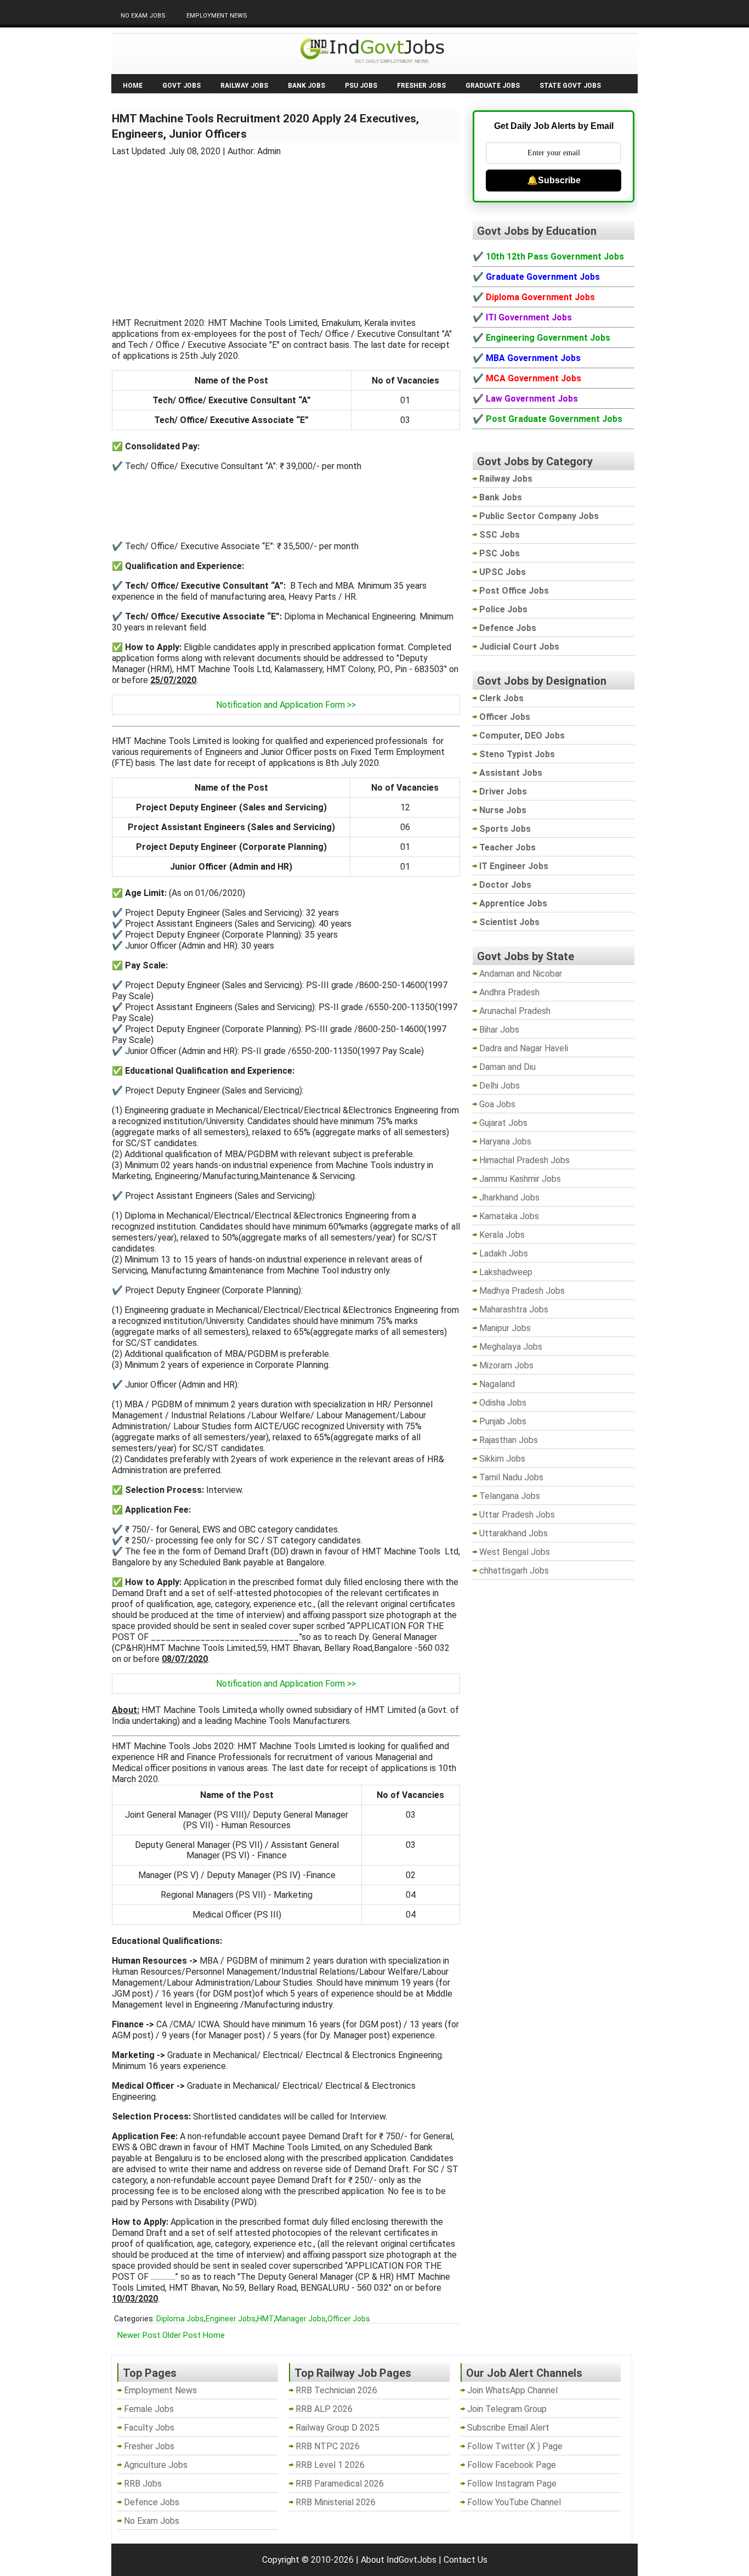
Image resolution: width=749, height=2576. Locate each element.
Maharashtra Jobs (514, 1309)
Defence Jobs (152, 2502)
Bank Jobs (307, 86)
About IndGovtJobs (399, 2560)
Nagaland (497, 1384)
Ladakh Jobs (504, 1253)
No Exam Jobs (143, 16)
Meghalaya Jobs (511, 1347)
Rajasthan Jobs (509, 1440)
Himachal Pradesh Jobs (524, 1160)
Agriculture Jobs (156, 2465)
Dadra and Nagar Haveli (524, 1048)
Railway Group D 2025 (337, 2428)
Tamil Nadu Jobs (511, 1477)
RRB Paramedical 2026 (340, 2484)
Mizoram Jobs (506, 1365)
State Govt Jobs (570, 86)
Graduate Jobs (493, 86)
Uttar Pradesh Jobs (517, 1515)
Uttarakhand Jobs (513, 1533)
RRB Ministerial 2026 (336, 2502)
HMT (265, 2319)
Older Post (181, 2335)
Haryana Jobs (505, 1142)
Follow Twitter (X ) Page (515, 2446)
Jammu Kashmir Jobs (520, 1179)
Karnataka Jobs (509, 1216)
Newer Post (139, 2335)
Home (133, 86)
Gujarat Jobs (503, 1123)
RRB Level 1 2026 (330, 2465)
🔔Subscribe (554, 180)
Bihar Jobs (499, 1030)
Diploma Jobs (180, 2319)
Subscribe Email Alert (508, 2428)
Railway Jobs (244, 86)
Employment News (217, 16)
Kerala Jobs (502, 1235)
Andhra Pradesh (509, 992)
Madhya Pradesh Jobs (522, 1291)
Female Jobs (149, 2409)
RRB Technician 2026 (336, 2390)
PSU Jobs (361, 86)
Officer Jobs (349, 2319)
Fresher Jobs (421, 86)
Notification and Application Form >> (286, 705)
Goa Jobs (497, 1104)
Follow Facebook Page (512, 2465)
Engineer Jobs (231, 2319)
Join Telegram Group (507, 2409)
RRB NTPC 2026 (328, 2446)
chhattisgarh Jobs (514, 1571)
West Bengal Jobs (515, 1552)
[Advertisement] (286, 230)
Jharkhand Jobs (509, 1197)
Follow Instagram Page (512, 2484)
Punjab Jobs (503, 1421)
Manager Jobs (300, 2319)
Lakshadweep (506, 1272)
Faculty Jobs (149, 2428)
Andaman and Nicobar (521, 974)
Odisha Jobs (503, 1403)
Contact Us (466, 2560)
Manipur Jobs (505, 1328)
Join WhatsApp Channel (512, 2390)
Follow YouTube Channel (514, 2502)
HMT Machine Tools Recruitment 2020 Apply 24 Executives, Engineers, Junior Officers (265, 126)
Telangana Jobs (510, 1496)
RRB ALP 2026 (324, 2409)
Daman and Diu (507, 1067)
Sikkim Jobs (502, 1459)
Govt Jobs (181, 86)
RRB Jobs (143, 2484)
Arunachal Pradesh (515, 1011)
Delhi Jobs (500, 1086)
